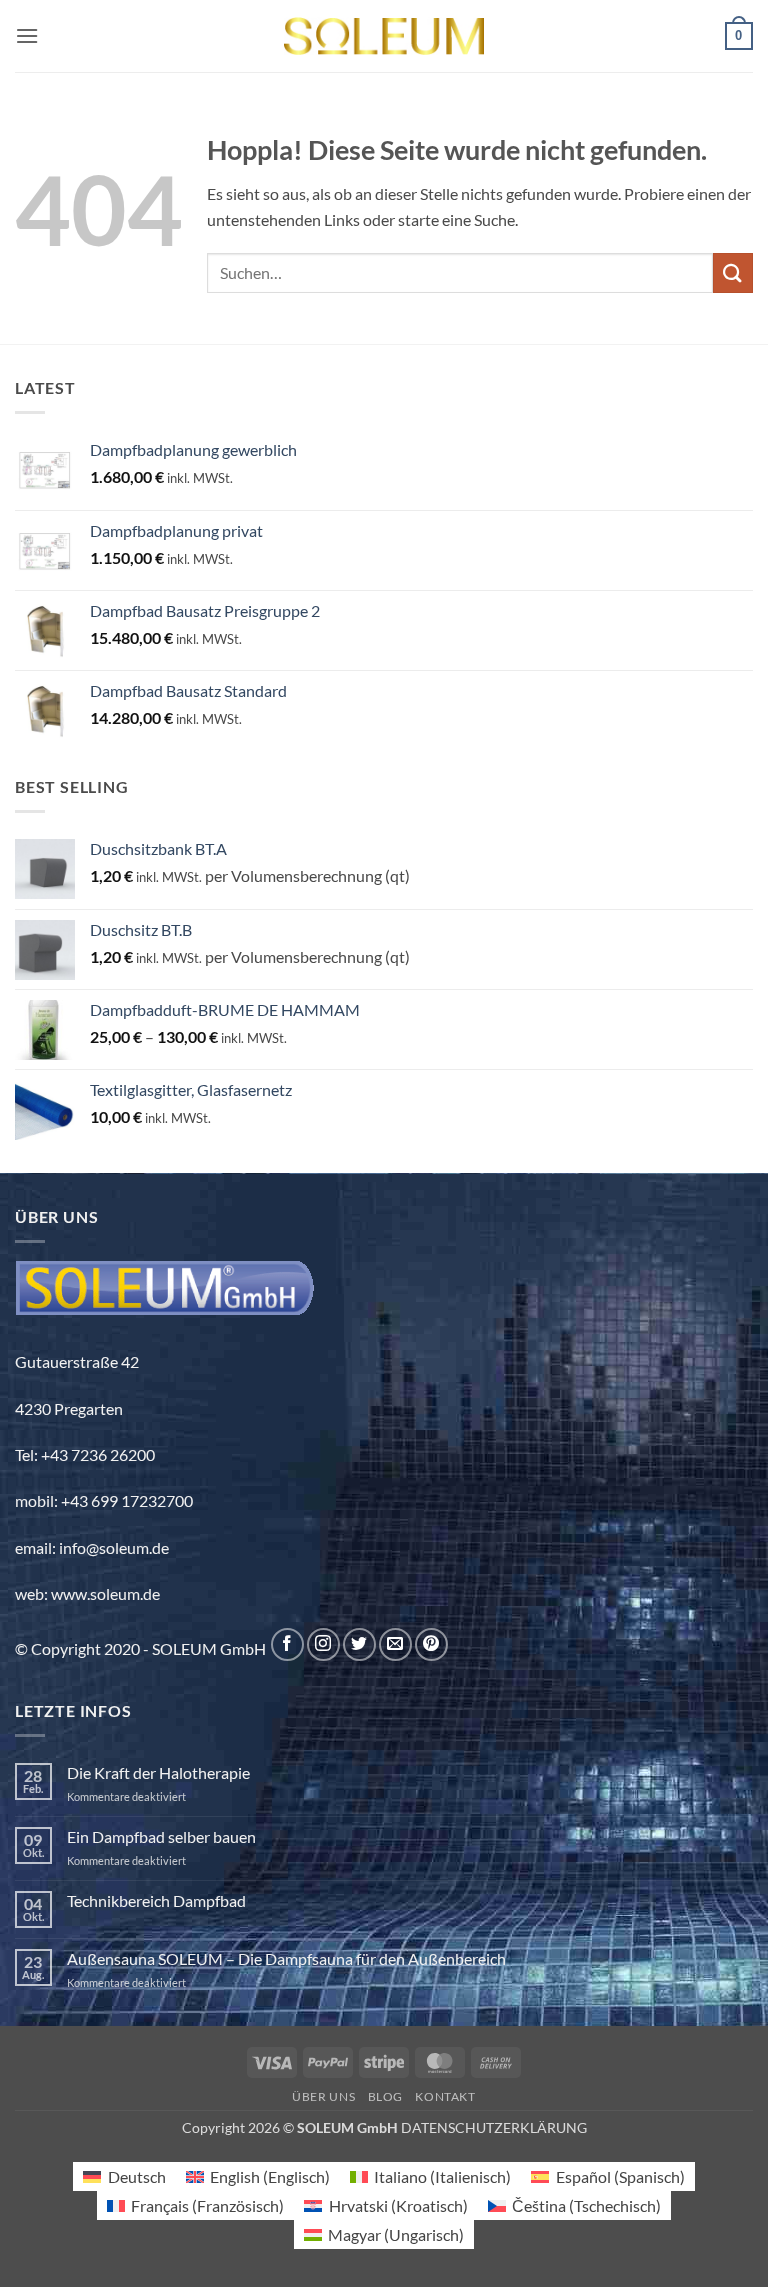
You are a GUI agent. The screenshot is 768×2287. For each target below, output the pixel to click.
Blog (385, 2096)
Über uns (323, 2096)
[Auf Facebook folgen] (287, 1644)
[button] (27, 35)
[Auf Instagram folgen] (323, 1644)
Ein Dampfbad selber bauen (161, 1836)
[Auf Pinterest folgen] (431, 1644)
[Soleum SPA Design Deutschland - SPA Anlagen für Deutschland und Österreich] (384, 36)
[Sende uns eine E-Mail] (395, 1644)
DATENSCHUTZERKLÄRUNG (494, 2127)
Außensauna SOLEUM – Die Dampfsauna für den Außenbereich (286, 1958)
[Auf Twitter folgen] (359, 1644)
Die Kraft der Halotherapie (158, 1772)
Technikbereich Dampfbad (156, 1900)
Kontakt (445, 2096)
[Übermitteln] (733, 272)
